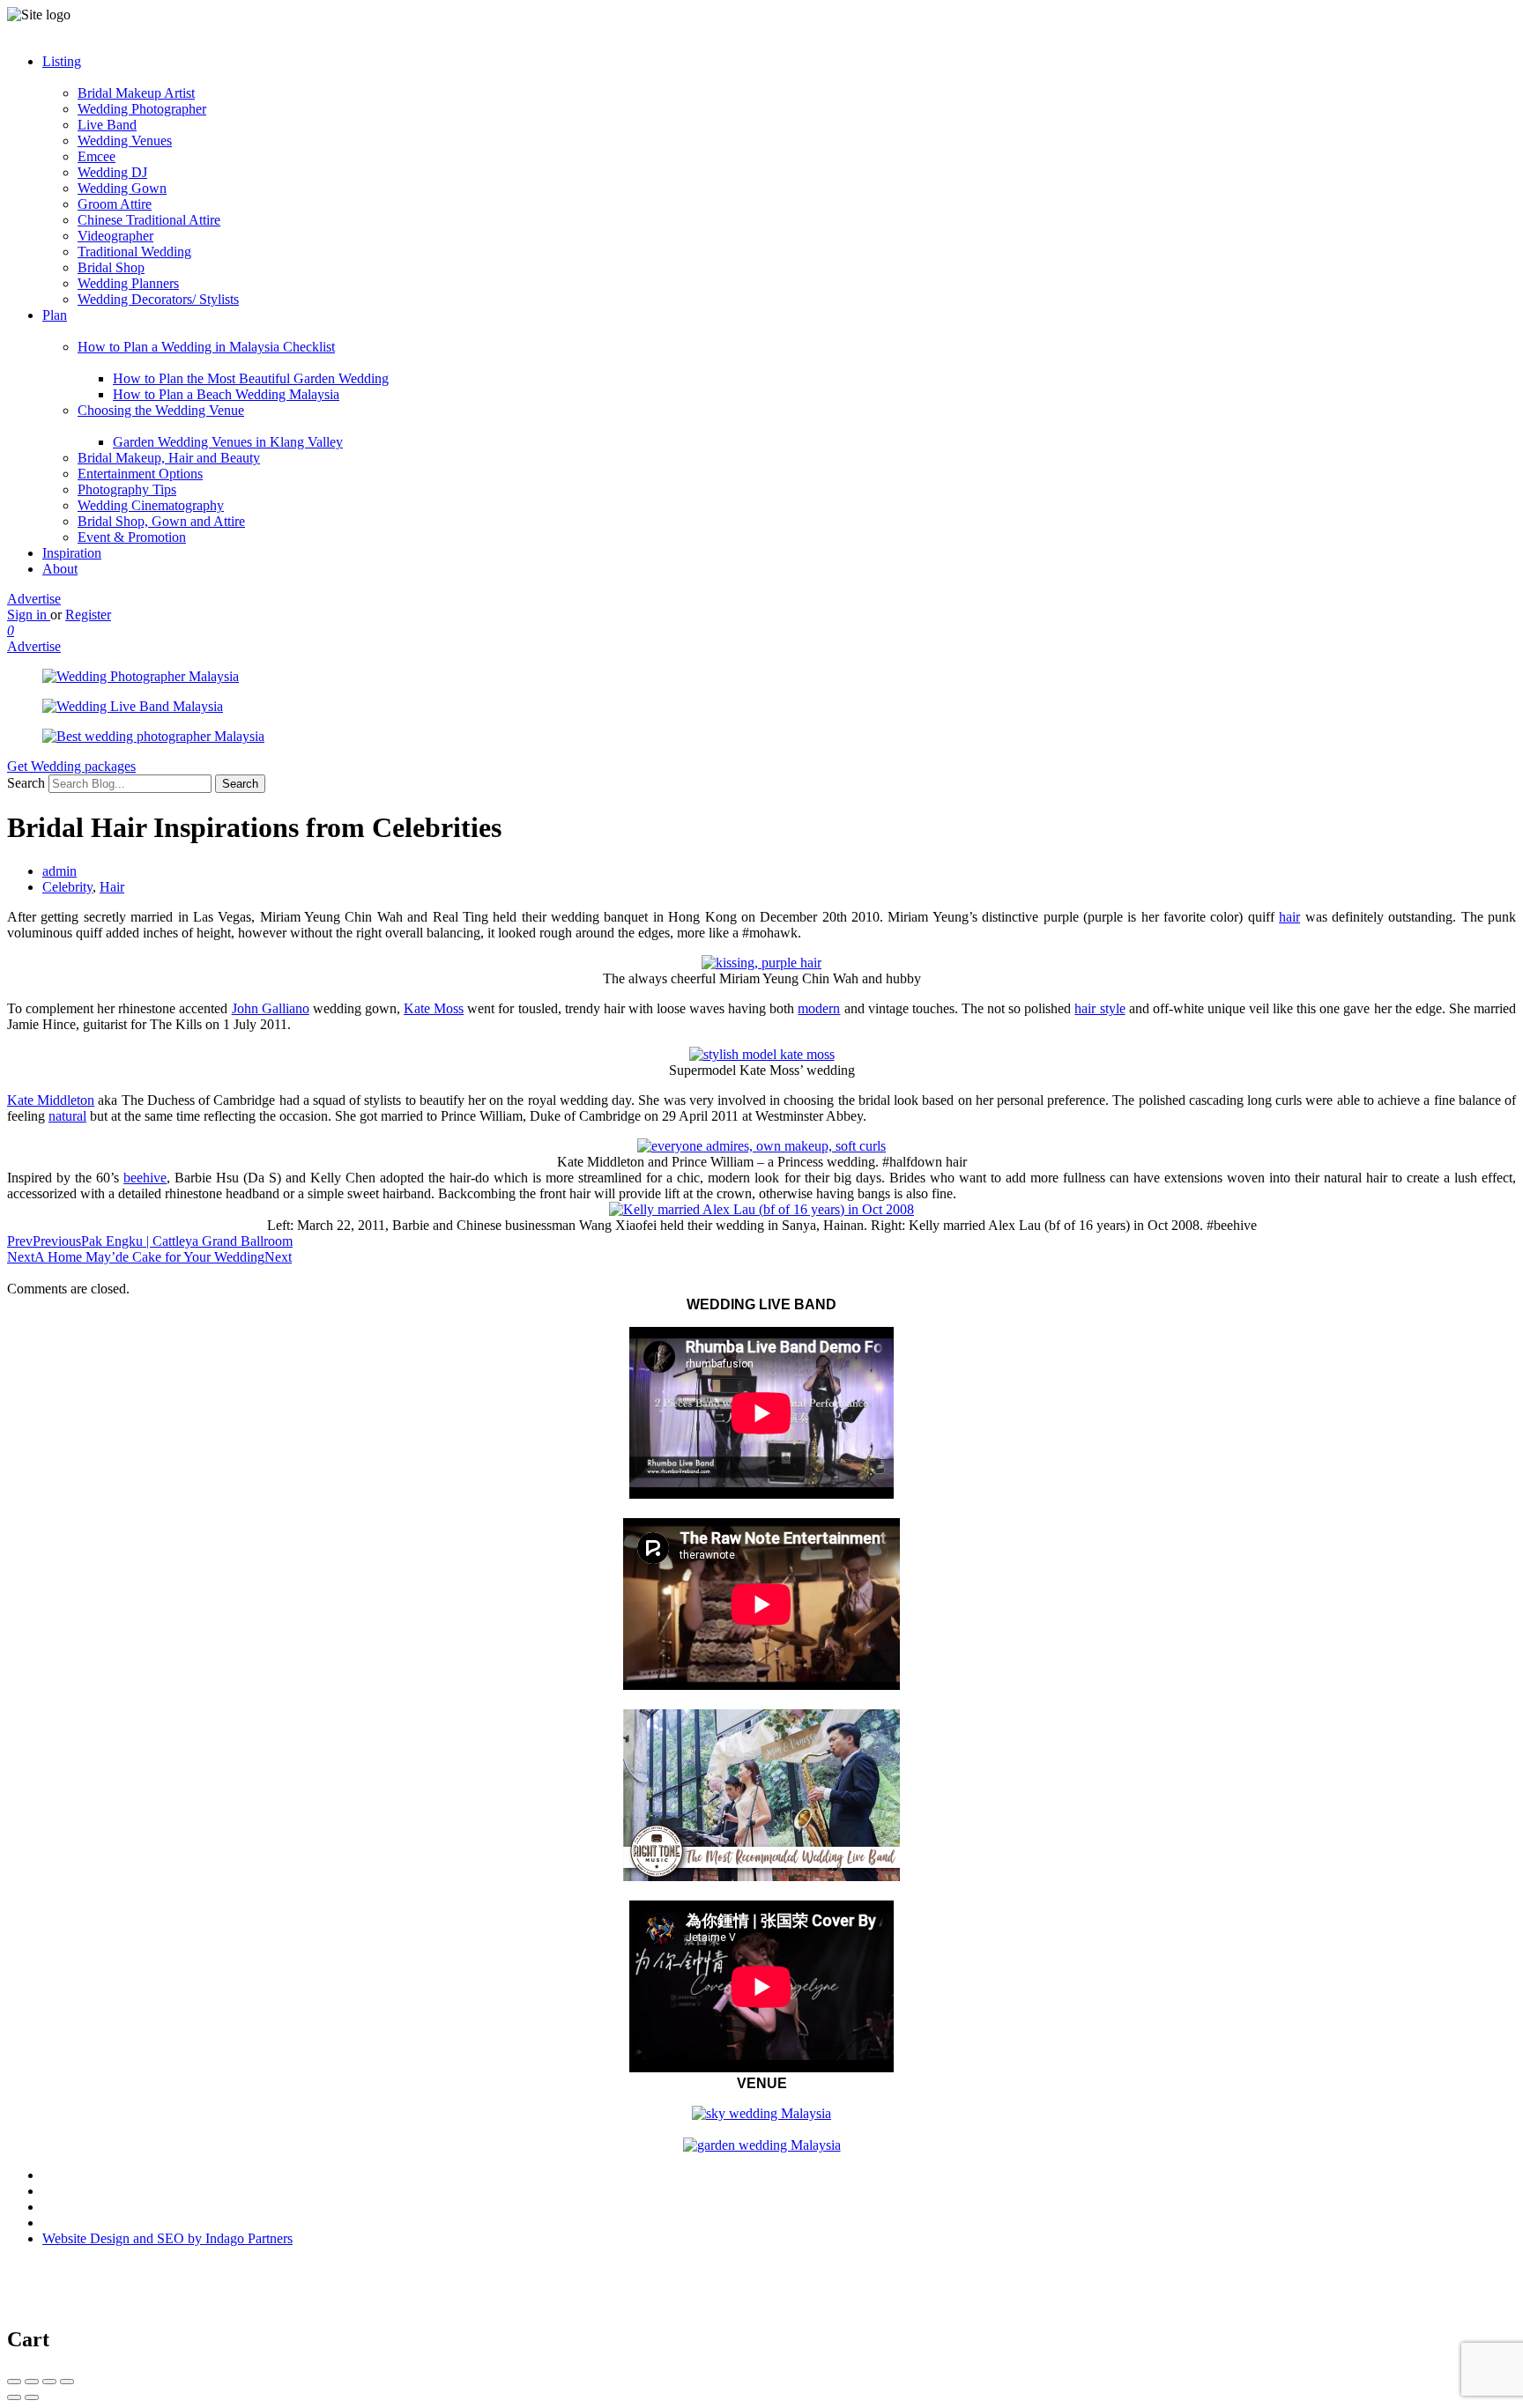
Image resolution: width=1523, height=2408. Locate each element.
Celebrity (67, 887)
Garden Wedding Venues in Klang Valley (228, 442)
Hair (112, 887)
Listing (62, 61)
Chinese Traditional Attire (149, 220)
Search (26, 783)
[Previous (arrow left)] (14, 2397)
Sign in (29, 615)
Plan (55, 315)
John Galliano (271, 1008)
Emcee (97, 156)
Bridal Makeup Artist (136, 93)
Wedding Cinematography (151, 505)
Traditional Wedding (134, 252)
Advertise (34, 599)
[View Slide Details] (141, 676)
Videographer (115, 236)
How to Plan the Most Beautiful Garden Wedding (251, 378)
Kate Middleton (51, 1100)
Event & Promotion (132, 537)
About (60, 569)
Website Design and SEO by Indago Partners (167, 2238)
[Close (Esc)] (14, 2382)
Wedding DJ (112, 172)
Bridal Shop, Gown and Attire (161, 521)
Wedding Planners (128, 283)
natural (67, 1116)
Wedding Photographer (142, 109)
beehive (145, 1178)
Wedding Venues (125, 141)
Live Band (107, 125)
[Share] (32, 2382)
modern (819, 1008)
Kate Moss (434, 1008)
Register (88, 615)
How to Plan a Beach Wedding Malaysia (226, 394)
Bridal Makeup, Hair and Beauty (169, 458)
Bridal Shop (111, 267)
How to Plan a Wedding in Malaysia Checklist (206, 347)
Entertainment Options (140, 474)
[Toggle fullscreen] (49, 2382)
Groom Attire (115, 204)
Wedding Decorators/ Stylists (158, 299)
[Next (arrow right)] (32, 2397)
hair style (1100, 1008)
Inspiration (72, 553)
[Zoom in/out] (67, 2382)
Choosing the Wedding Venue (161, 410)
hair (1289, 917)
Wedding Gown (122, 188)
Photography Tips (127, 489)
